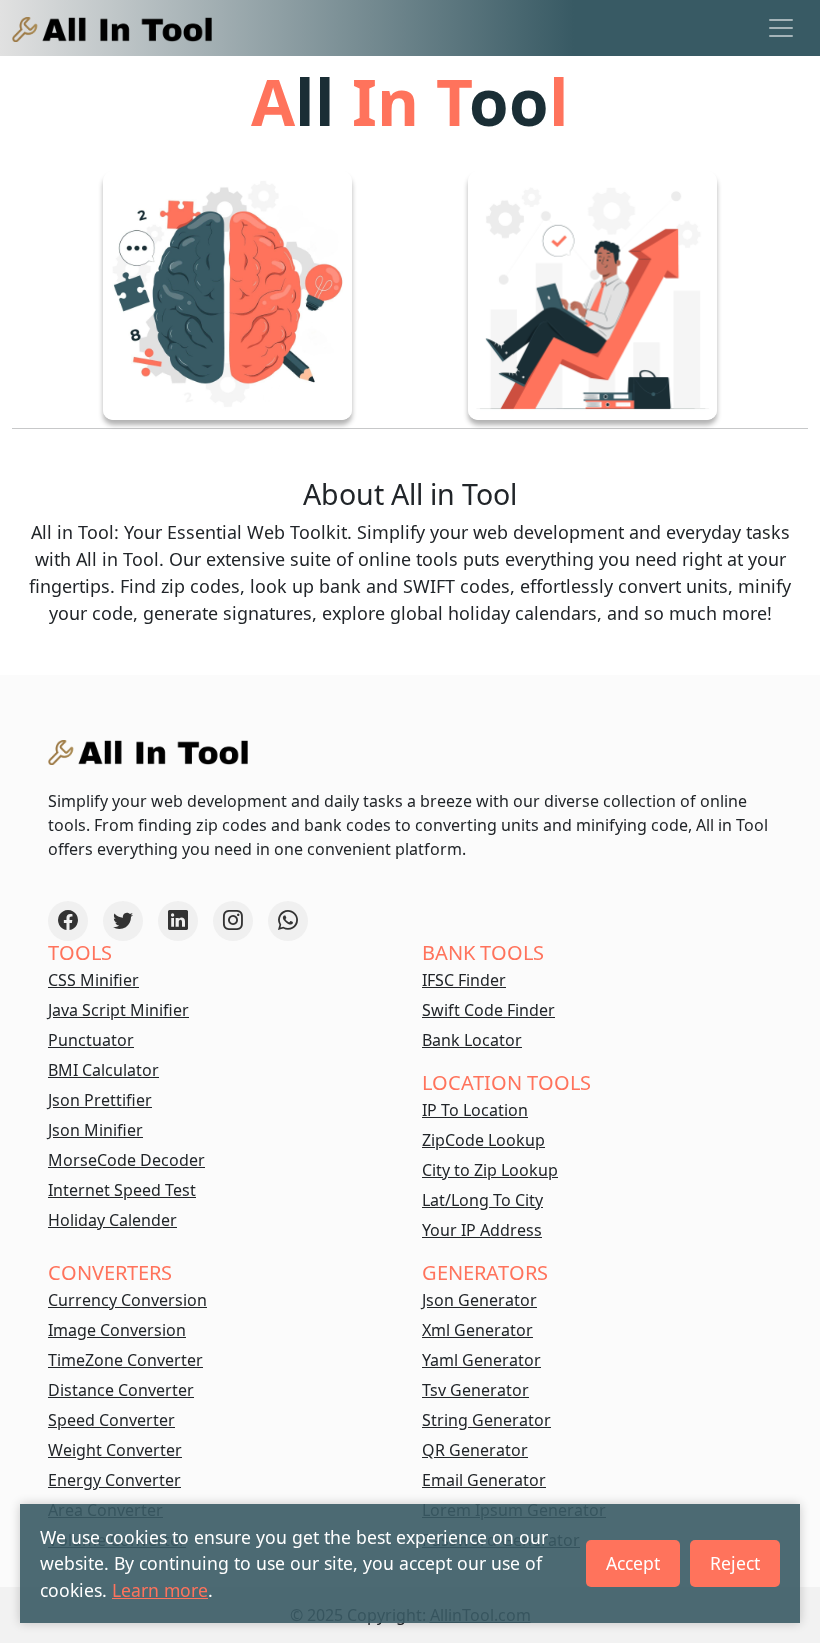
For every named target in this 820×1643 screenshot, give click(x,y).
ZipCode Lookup (483, 1140)
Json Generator (479, 1300)
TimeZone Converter (125, 1360)
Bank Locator (472, 1040)
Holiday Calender (112, 1220)
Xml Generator (477, 1330)
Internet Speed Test (122, 1190)
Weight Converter (115, 1450)
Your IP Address (482, 1230)
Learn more (160, 1590)
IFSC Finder (464, 980)
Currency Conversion (127, 1300)
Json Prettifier (100, 1100)
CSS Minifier (93, 980)
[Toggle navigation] (781, 28)
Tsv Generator (475, 1390)
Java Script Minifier (118, 1010)
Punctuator (91, 1040)
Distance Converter (121, 1390)
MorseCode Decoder (126, 1160)
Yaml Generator (481, 1360)
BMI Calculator (103, 1070)
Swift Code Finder (488, 1010)
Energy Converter (114, 1480)
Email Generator (484, 1480)
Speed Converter (111, 1420)
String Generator (486, 1420)
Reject (735, 1563)
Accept (633, 1563)
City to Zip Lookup (490, 1170)
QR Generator (475, 1450)
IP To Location (475, 1110)
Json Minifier (95, 1130)
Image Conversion (117, 1330)
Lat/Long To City (482, 1200)
